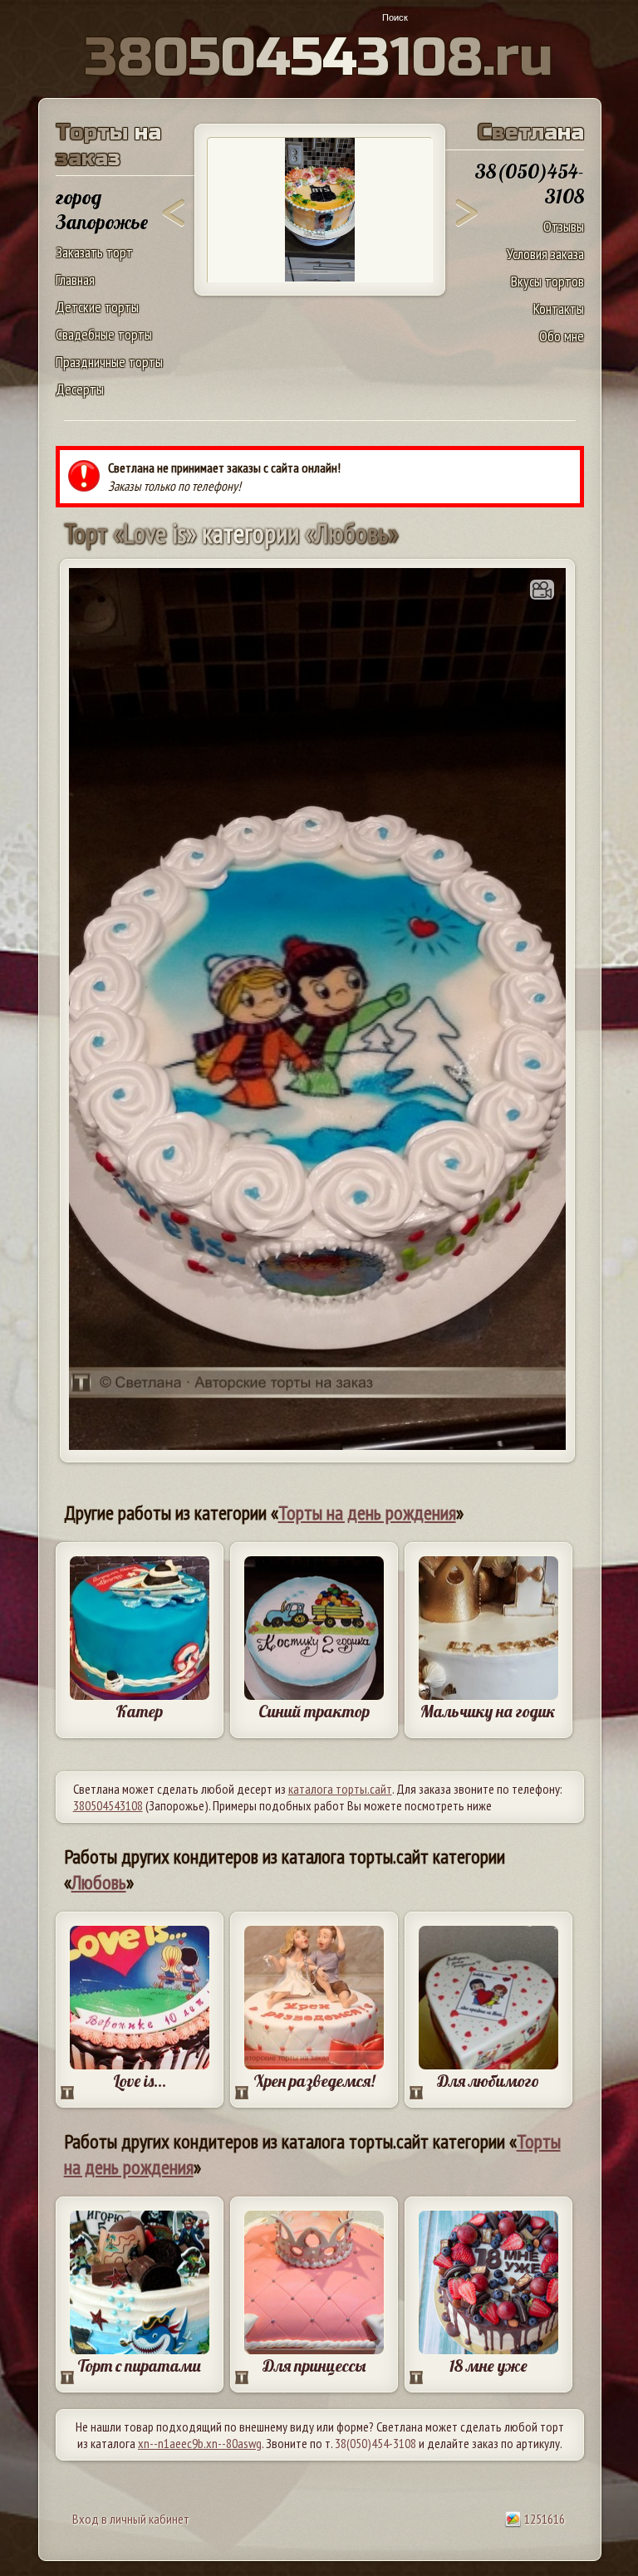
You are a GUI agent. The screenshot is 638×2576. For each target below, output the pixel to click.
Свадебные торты (104, 334)
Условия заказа (545, 254)
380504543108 (108, 1805)
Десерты (80, 389)
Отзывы (564, 226)
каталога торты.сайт (340, 1789)
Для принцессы (314, 2365)
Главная (75, 279)
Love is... (140, 2081)
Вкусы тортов (547, 281)
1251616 (543, 2519)
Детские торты (97, 307)
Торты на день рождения (367, 1513)
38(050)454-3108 (375, 2443)
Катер (139, 1711)
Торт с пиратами (139, 2365)
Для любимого (488, 2081)
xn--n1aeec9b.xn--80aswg (200, 2443)
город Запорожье (102, 209)
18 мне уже (488, 2365)
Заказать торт (94, 252)
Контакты (559, 309)
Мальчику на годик (488, 1711)
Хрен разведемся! (314, 2081)
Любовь (99, 1882)
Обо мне (562, 336)
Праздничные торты (109, 362)
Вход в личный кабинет (131, 2519)
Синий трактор (314, 1711)
